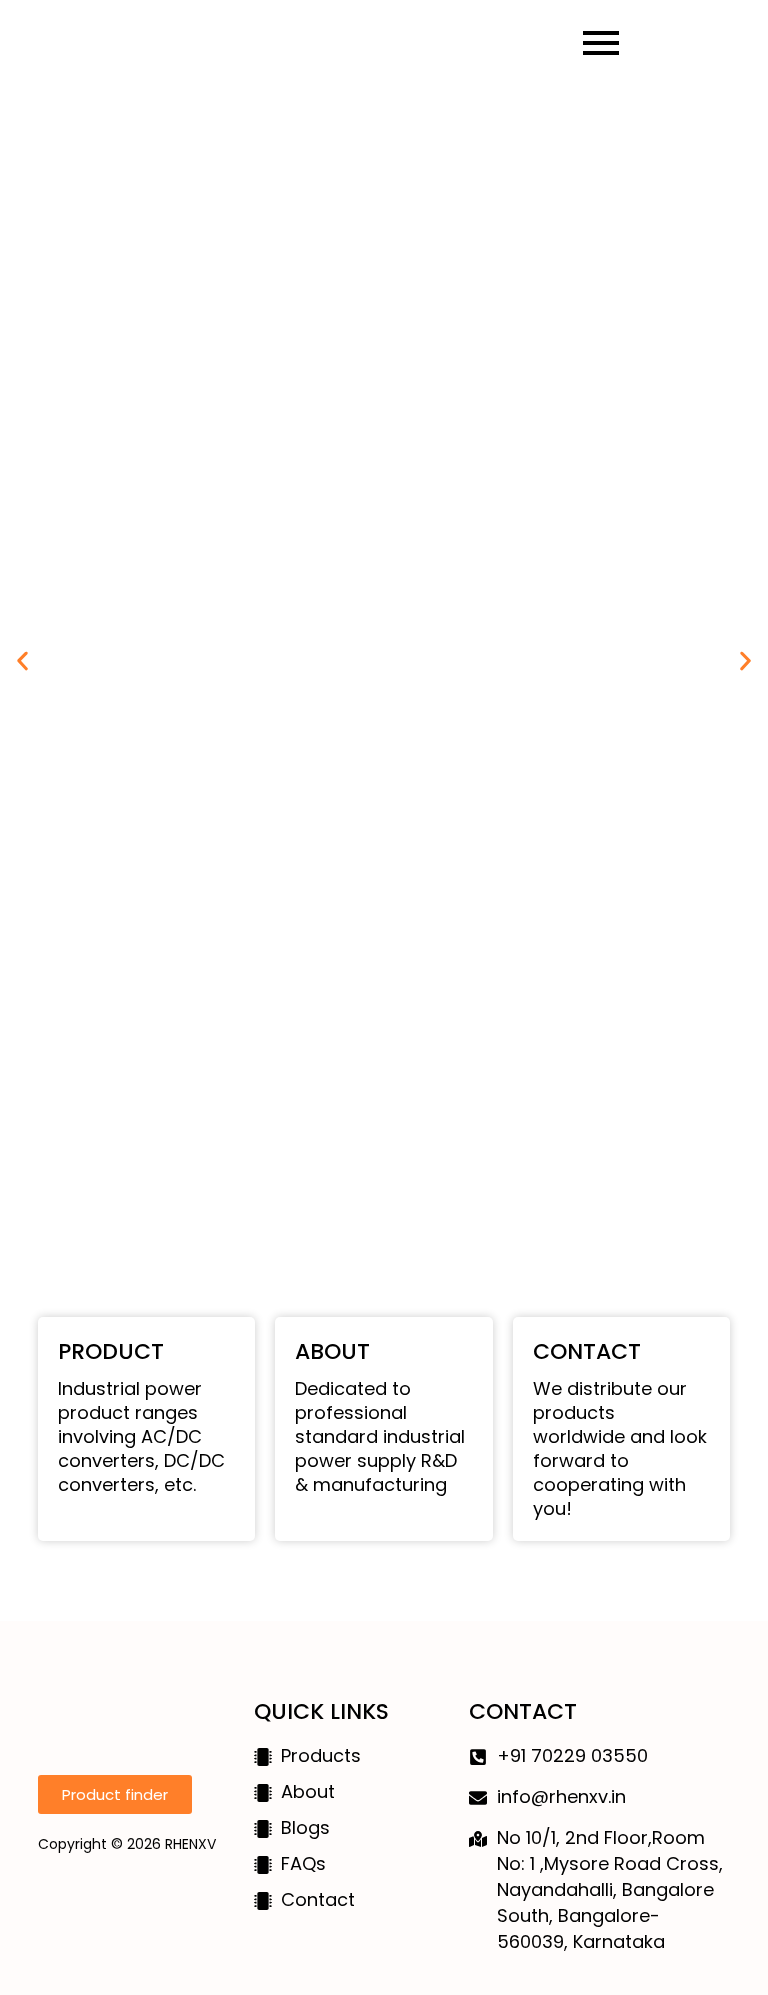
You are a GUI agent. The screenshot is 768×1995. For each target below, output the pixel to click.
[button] (22, 661)
